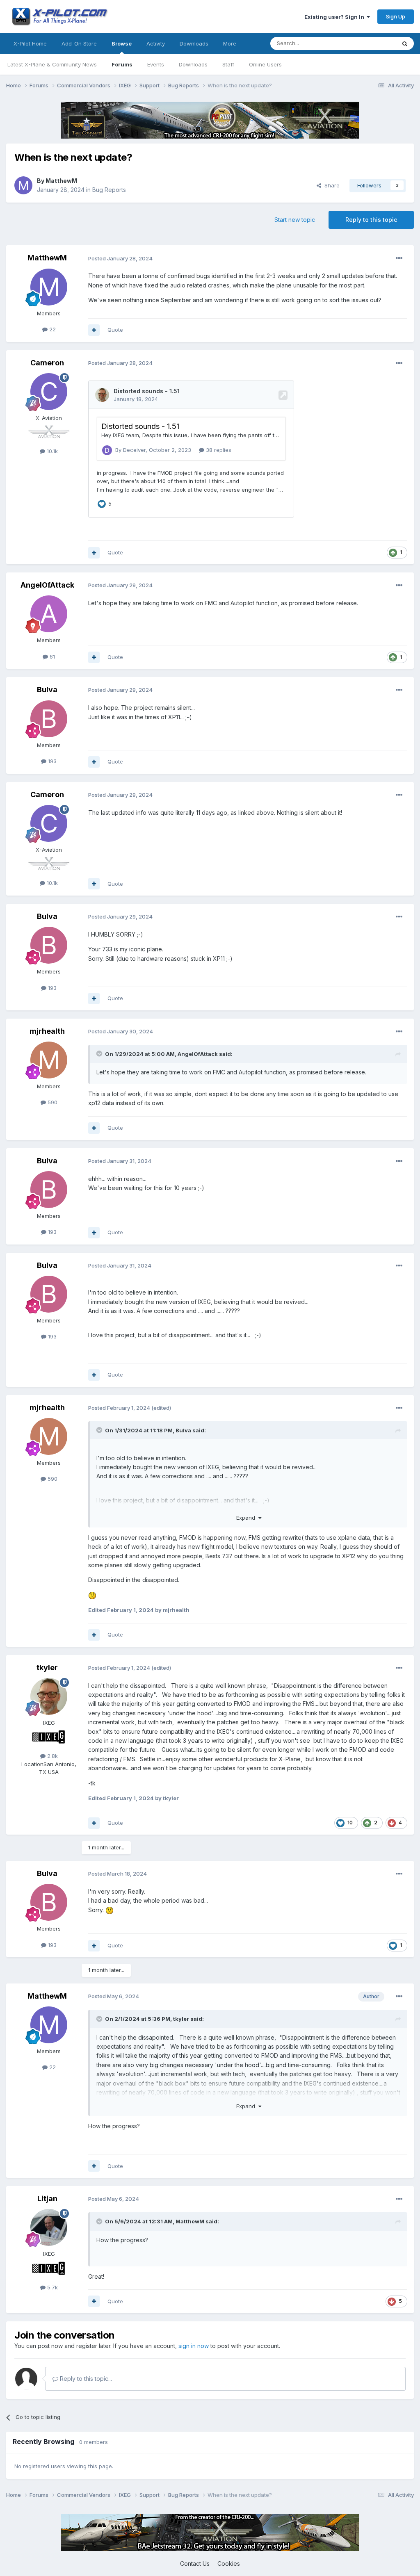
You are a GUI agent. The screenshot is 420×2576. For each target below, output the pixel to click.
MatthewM (61, 181)
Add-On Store (79, 43)
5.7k (52, 2287)
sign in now (194, 2346)
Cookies (229, 2563)
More (230, 43)
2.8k (52, 1756)
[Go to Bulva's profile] (49, 719)
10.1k (51, 451)
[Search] (405, 43)
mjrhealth (47, 1031)
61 (51, 657)
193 (51, 761)
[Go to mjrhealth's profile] (49, 1060)
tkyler (47, 1668)
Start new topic (295, 220)
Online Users (265, 64)
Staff (228, 64)
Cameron (47, 363)
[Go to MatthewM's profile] (23, 185)
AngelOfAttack (47, 585)
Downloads (193, 64)
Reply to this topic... (85, 2379)
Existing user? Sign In (336, 17)
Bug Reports (109, 190)
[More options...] (399, 258)
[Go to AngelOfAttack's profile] (49, 614)
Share (330, 185)
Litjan (47, 2199)
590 (52, 1102)
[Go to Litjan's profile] (49, 2227)
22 (52, 329)
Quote (115, 330)
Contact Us (195, 2563)
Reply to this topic (371, 220)
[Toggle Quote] (100, 1053)
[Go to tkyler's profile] (49, 1696)
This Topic (372, 43)
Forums (122, 64)
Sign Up (396, 16)
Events (156, 64)
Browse (122, 43)
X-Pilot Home (30, 43)
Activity (156, 43)
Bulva (47, 690)
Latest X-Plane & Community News (52, 64)
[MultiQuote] (94, 330)
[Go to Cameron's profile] (49, 392)
